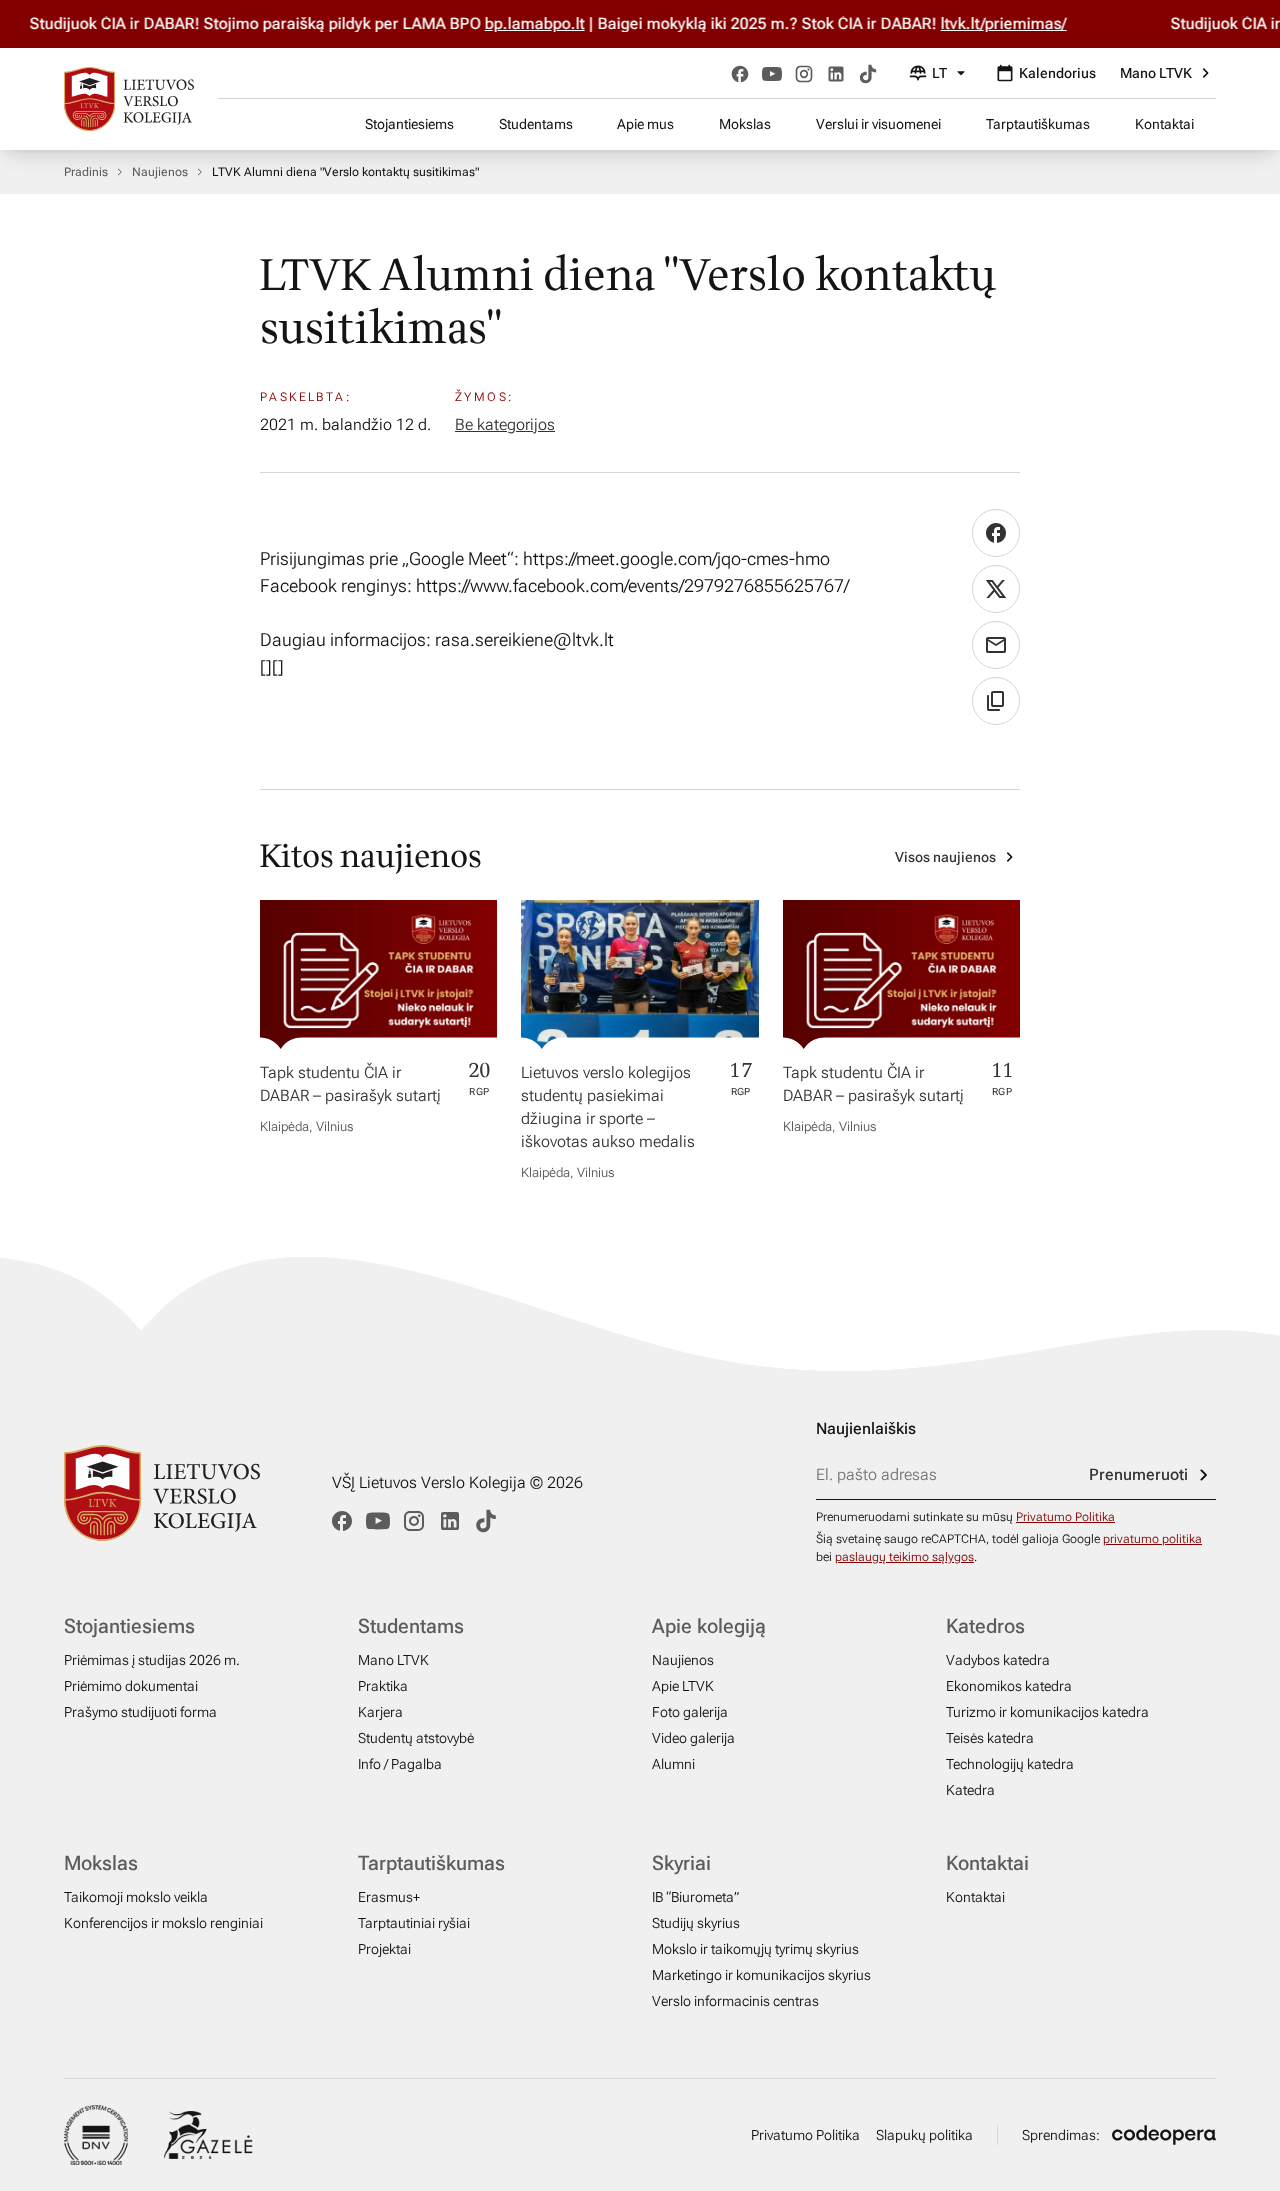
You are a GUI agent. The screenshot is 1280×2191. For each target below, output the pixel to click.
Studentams (536, 124)
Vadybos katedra (998, 1660)
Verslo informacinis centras (735, 2001)
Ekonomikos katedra (1009, 1686)
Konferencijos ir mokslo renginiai (163, 1923)
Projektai (384, 1949)
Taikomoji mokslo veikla (136, 1897)
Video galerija (693, 1738)
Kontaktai (1164, 124)
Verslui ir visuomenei (878, 124)
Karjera (380, 1712)
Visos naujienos (945, 857)
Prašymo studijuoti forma (140, 1712)
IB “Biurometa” (695, 1897)
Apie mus (645, 124)
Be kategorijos (505, 424)
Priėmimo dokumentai (131, 1686)
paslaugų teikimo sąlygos (904, 1557)
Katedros (985, 1626)
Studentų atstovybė (416, 1738)
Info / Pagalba (400, 1764)
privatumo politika (1152, 1539)
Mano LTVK (1156, 73)
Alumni (673, 1764)
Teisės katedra (990, 1738)
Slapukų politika (924, 2135)
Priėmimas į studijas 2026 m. (152, 1660)
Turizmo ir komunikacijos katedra (1047, 1712)
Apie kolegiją (709, 1626)
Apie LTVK (683, 1686)
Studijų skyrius (696, 1923)
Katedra (970, 1790)
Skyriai (681, 1863)
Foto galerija (690, 1712)
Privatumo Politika (1065, 1517)
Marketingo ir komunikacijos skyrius (761, 1975)
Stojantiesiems (409, 124)
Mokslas (745, 124)
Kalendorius (1057, 73)
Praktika (383, 1686)
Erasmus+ (389, 1897)
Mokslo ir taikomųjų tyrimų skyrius (755, 1949)
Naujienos (160, 172)
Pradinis (86, 172)
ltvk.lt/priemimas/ (979, 23)
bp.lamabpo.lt (510, 23)
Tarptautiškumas (1038, 124)
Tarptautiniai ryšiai (414, 1923)
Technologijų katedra (1010, 1764)
